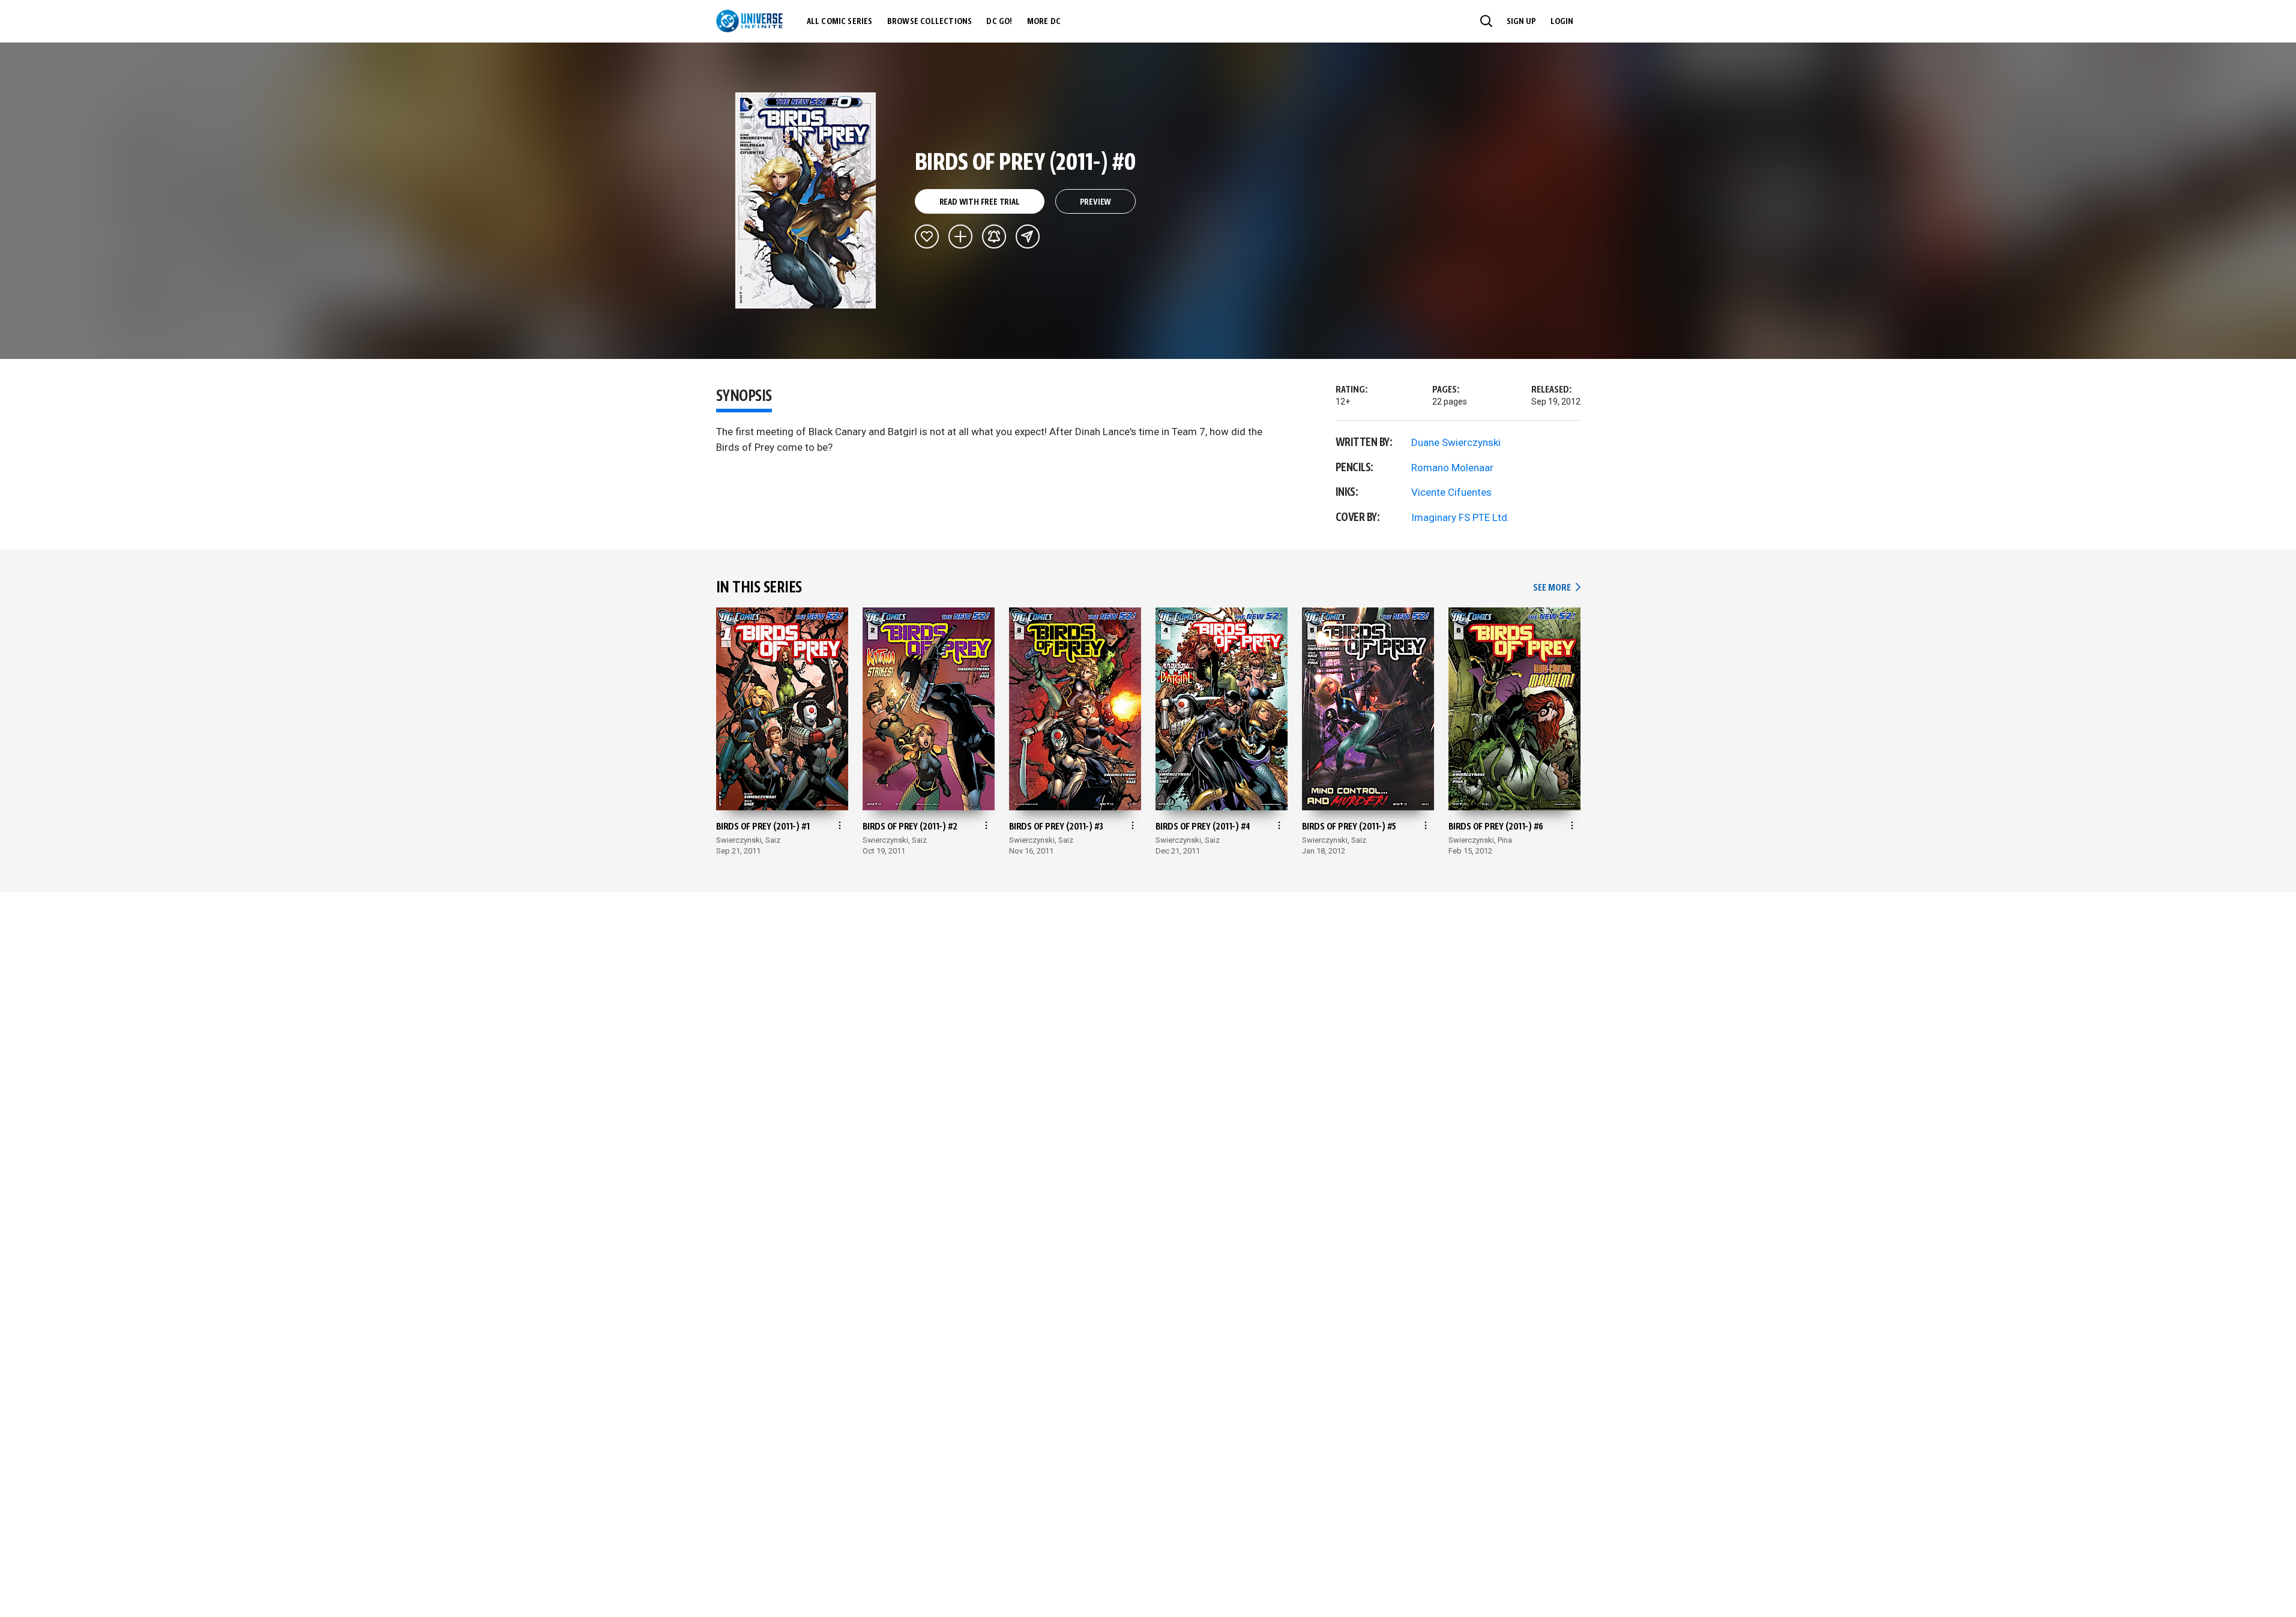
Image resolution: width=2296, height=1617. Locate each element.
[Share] (1028, 236)
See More (1556, 588)
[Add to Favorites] (927, 236)
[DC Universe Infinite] (749, 21)
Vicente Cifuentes (1451, 492)
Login (1562, 22)
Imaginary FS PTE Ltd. (1460, 517)
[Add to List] (960, 236)
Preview (1096, 202)
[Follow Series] (994, 236)
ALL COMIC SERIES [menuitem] (840, 22)
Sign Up (1521, 22)
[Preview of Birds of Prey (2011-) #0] (806, 200)
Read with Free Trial (980, 202)
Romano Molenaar (1452, 468)
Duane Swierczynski (1456, 442)
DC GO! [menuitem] (999, 22)
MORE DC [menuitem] (1044, 22)
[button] (1486, 21)
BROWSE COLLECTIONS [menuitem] (930, 22)
